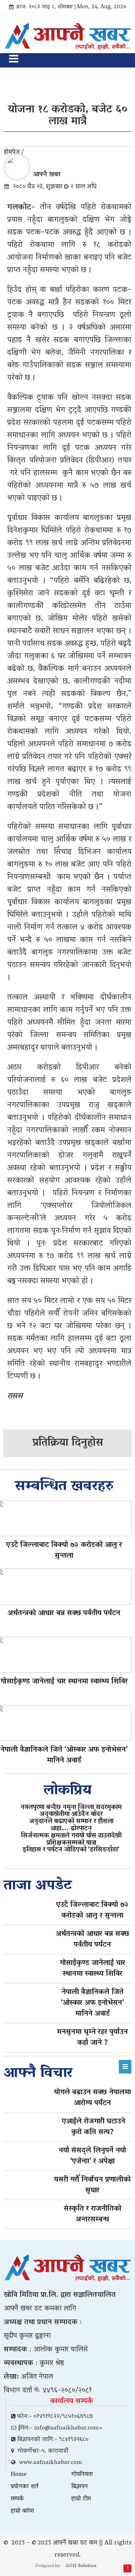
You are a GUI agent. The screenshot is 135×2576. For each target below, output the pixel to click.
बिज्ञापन (80, 2487)
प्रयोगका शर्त (24, 2487)
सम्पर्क (17, 2499)
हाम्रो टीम (81, 2499)
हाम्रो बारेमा (22, 2511)
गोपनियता (82, 2475)
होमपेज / (14, 153)
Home (19, 2475)
